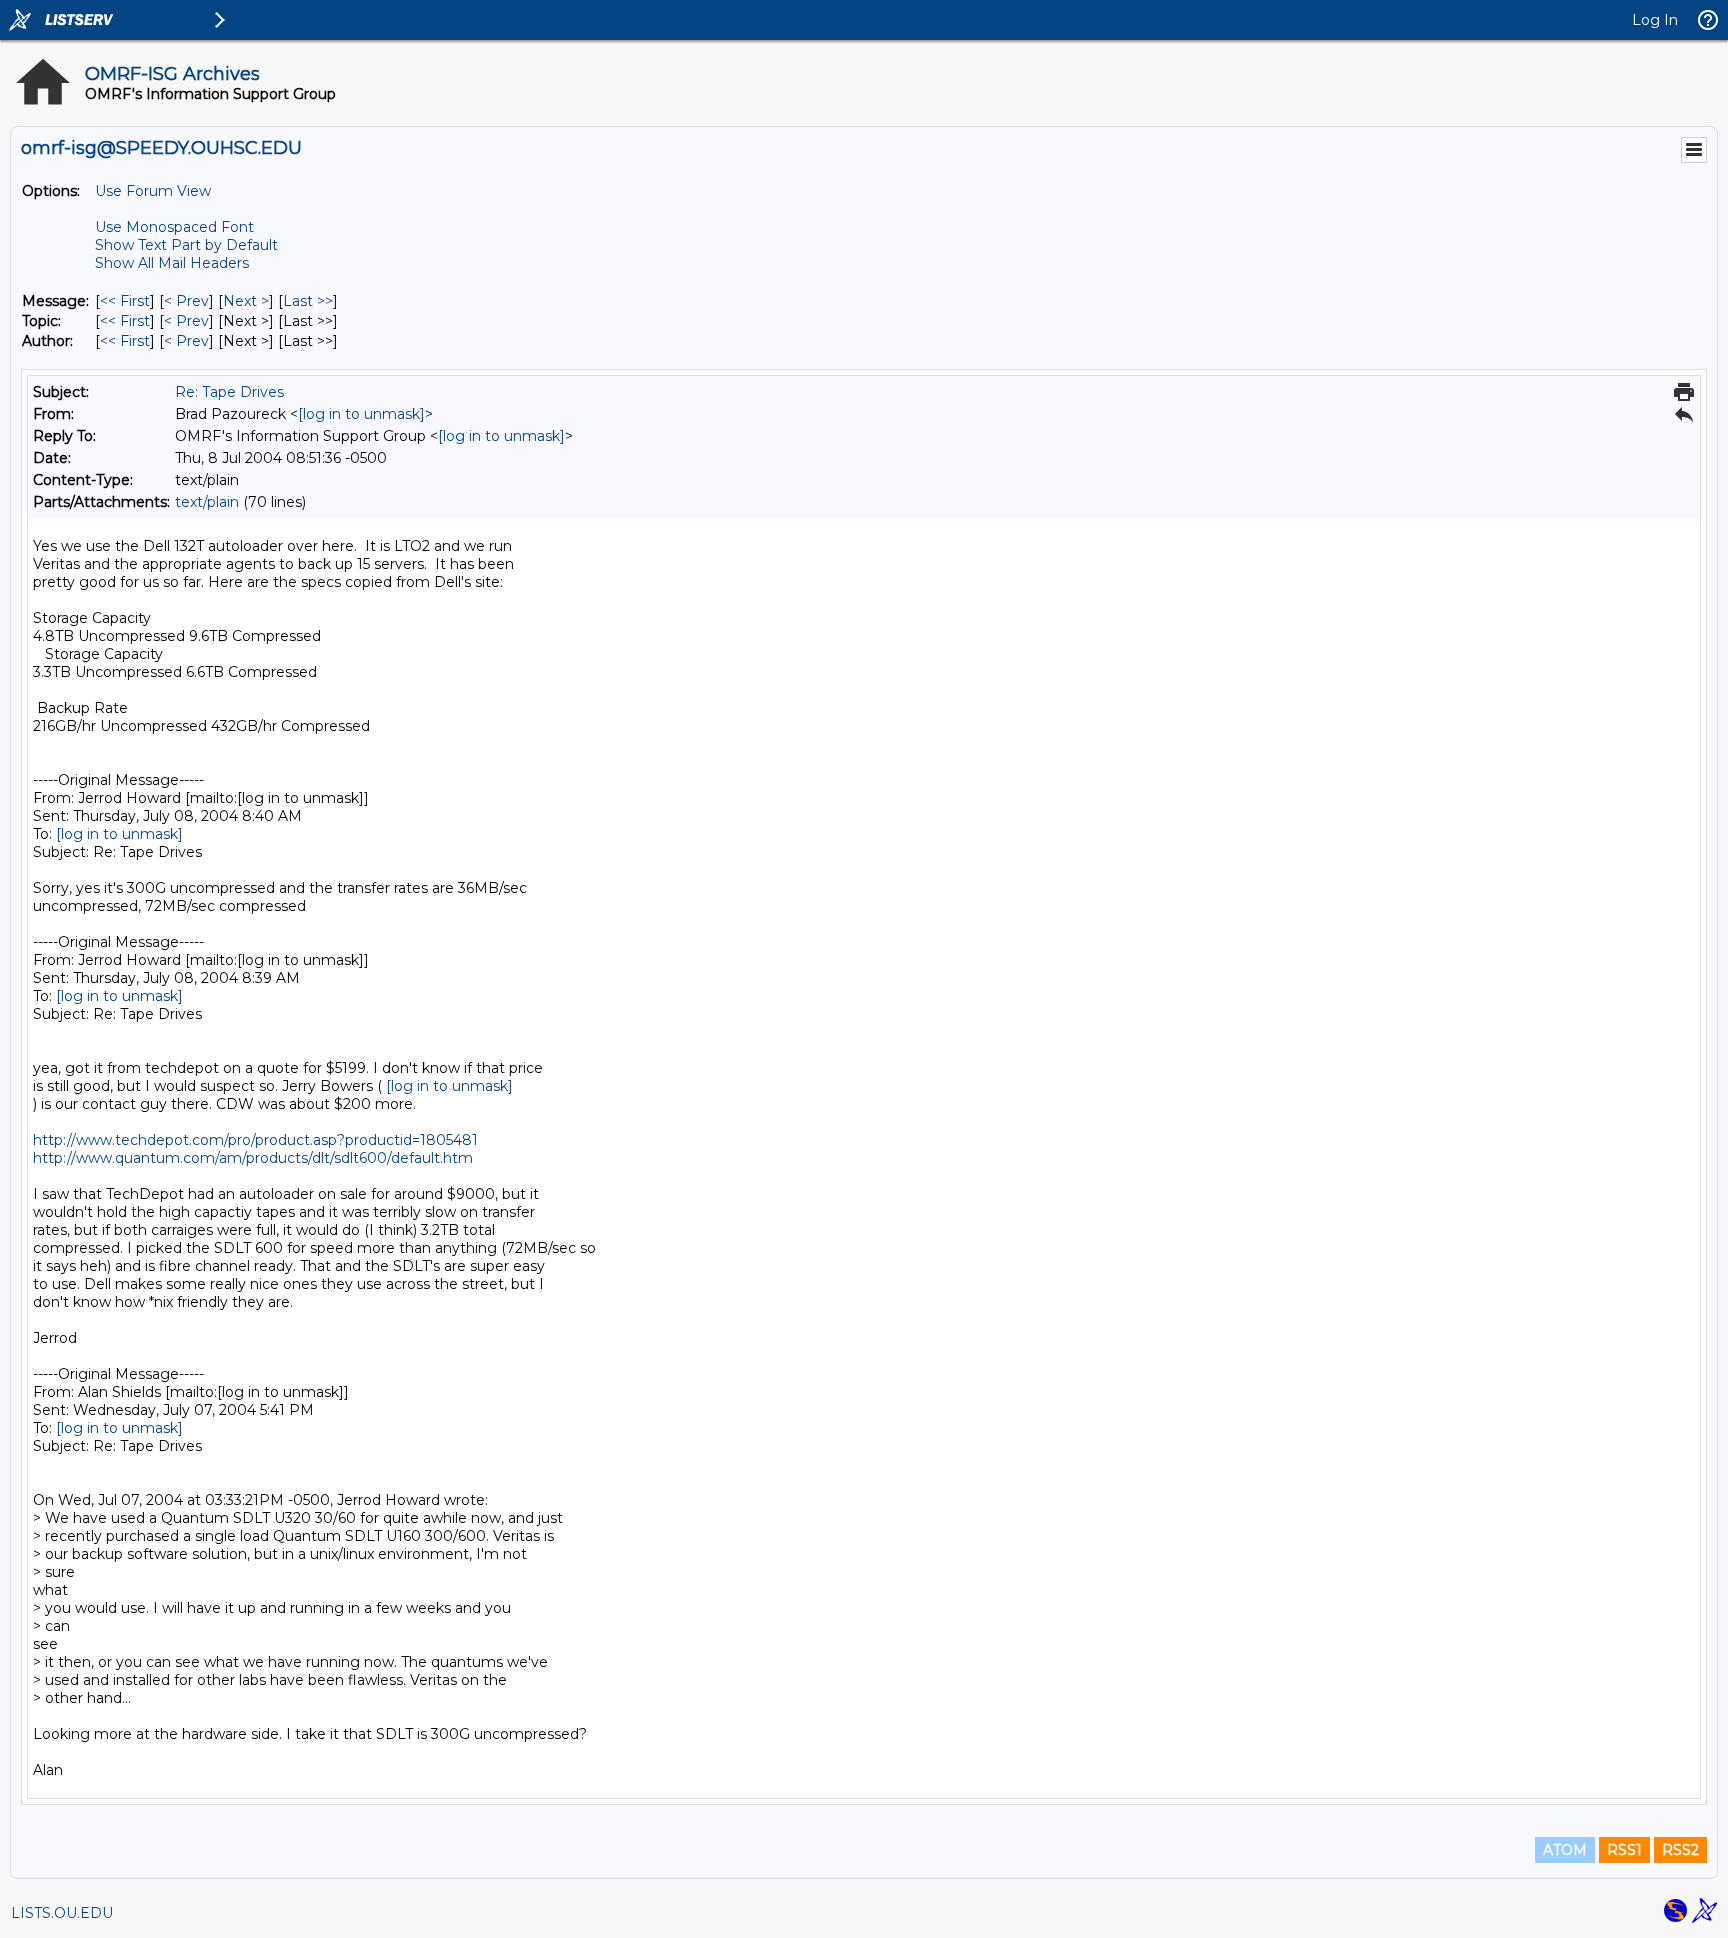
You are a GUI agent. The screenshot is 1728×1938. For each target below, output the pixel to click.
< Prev (186, 301)
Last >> (308, 301)
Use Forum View (153, 191)
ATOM (1565, 1850)
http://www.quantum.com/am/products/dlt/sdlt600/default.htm (253, 1158)
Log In (1655, 20)
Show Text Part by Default (186, 245)
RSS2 (1680, 1850)
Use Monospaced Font (174, 227)
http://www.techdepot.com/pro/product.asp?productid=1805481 (255, 1140)
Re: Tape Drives (229, 392)
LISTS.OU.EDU (62, 1913)
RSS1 (1624, 1850)
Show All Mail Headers (172, 263)
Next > (246, 301)
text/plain (207, 502)
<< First (125, 301)
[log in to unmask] (361, 414)
